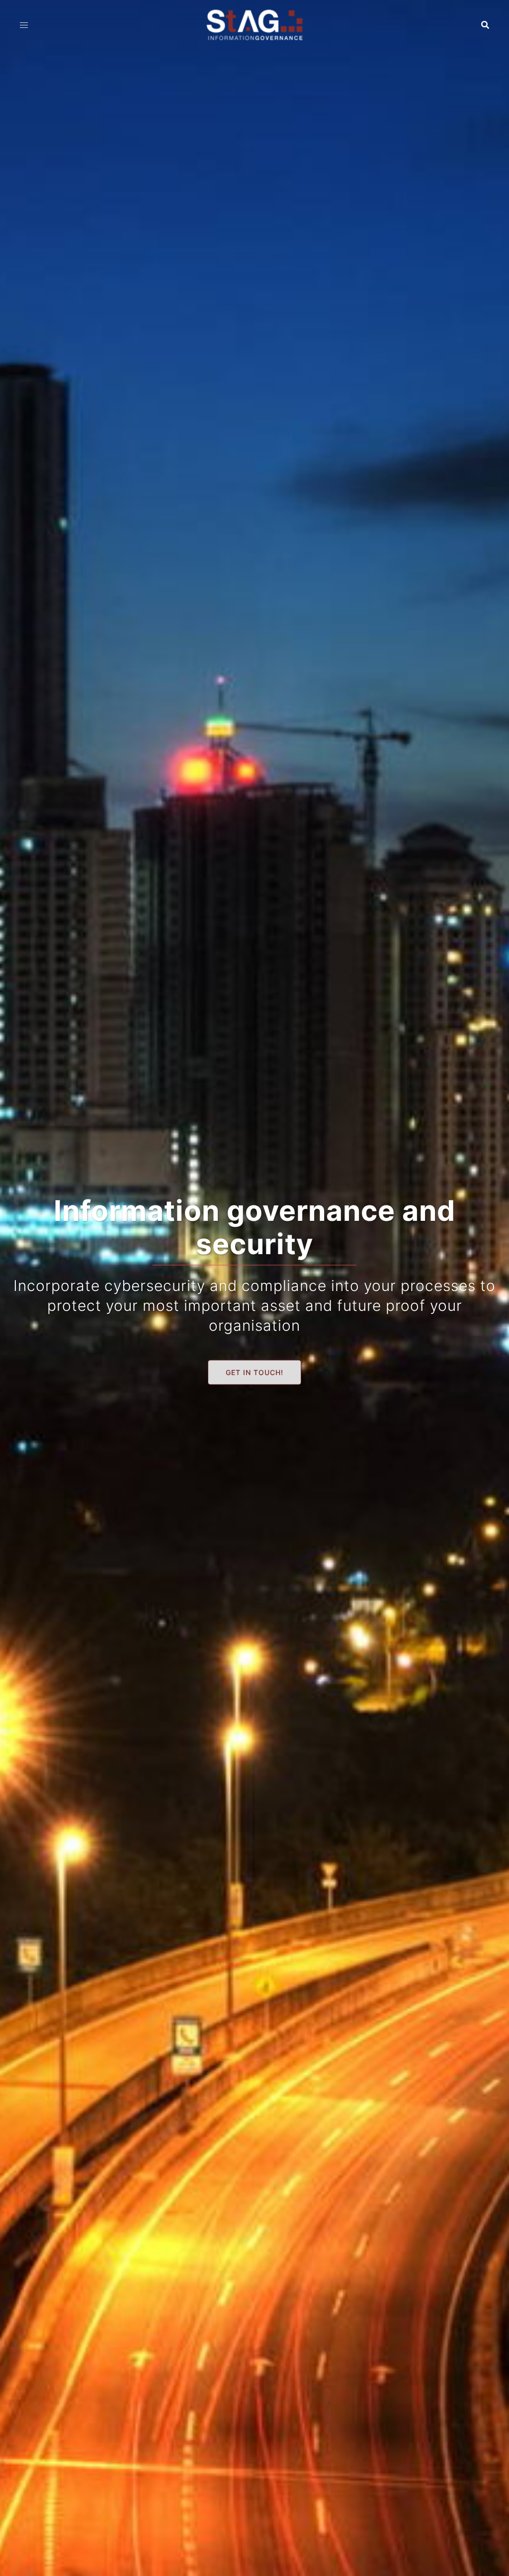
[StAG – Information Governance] (254, 24)
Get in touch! (254, 1372)
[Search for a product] (485, 25)
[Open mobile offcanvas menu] (24, 25)
